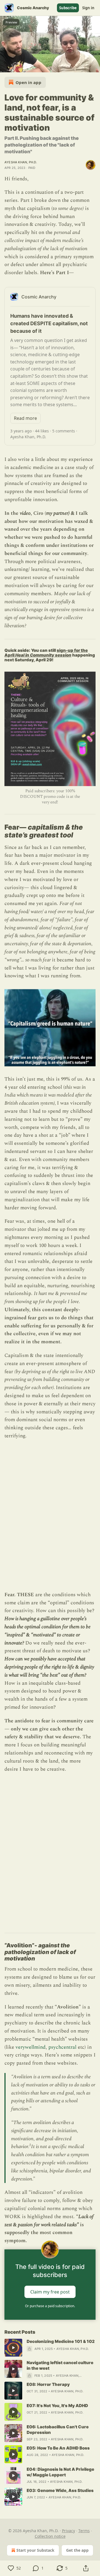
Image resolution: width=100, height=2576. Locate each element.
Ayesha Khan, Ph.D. (21, 162)
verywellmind (31, 2047)
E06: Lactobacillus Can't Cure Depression (58, 2430)
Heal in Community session (43, 655)
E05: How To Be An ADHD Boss (58, 2448)
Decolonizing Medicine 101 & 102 (61, 2341)
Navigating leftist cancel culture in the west (60, 2365)
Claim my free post (50, 2292)
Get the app (77, 2550)
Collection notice (50, 2536)
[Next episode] (18, 66)
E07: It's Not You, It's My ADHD (57, 2406)
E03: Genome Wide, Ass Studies (60, 2490)
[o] (13, 2348)
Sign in (88, 8)
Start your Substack (35, 2550)
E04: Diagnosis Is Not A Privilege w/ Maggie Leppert (60, 2472)
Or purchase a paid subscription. (50, 2306)
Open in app (28, 82)
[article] (50, 2348)
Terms (84, 2531)
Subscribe (68, 8)
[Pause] (6, 66)
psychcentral (62, 2047)
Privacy (68, 2531)
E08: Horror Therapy (48, 2384)
